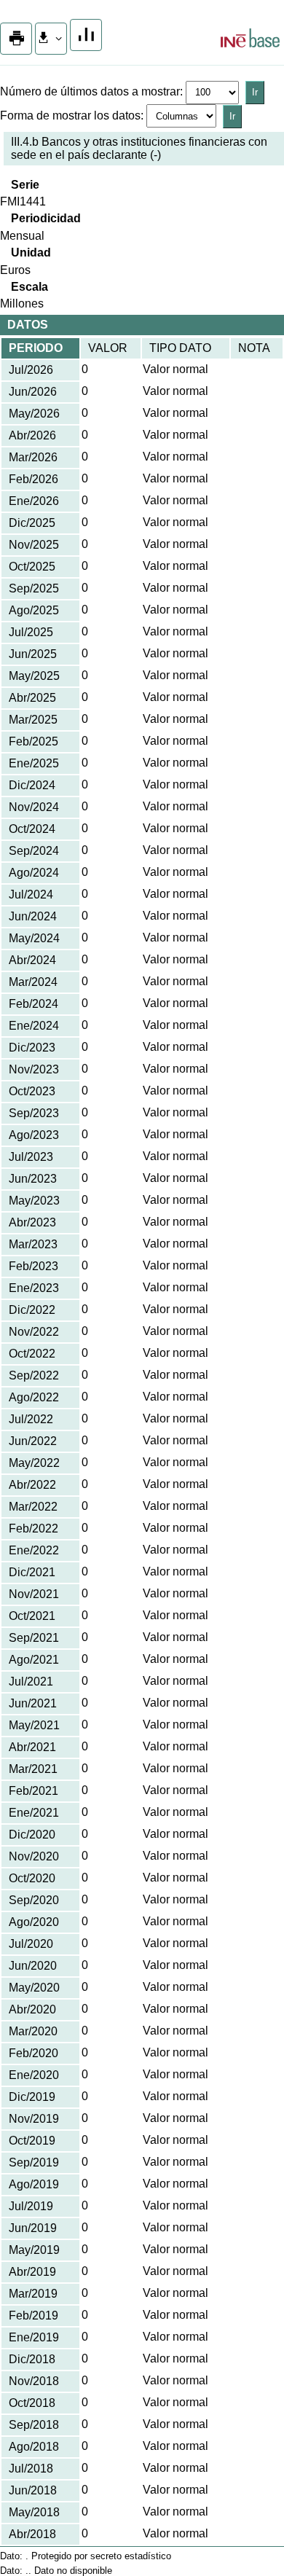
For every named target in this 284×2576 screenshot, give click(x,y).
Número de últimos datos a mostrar (90, 91)
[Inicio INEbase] (250, 40)
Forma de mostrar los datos (70, 116)
